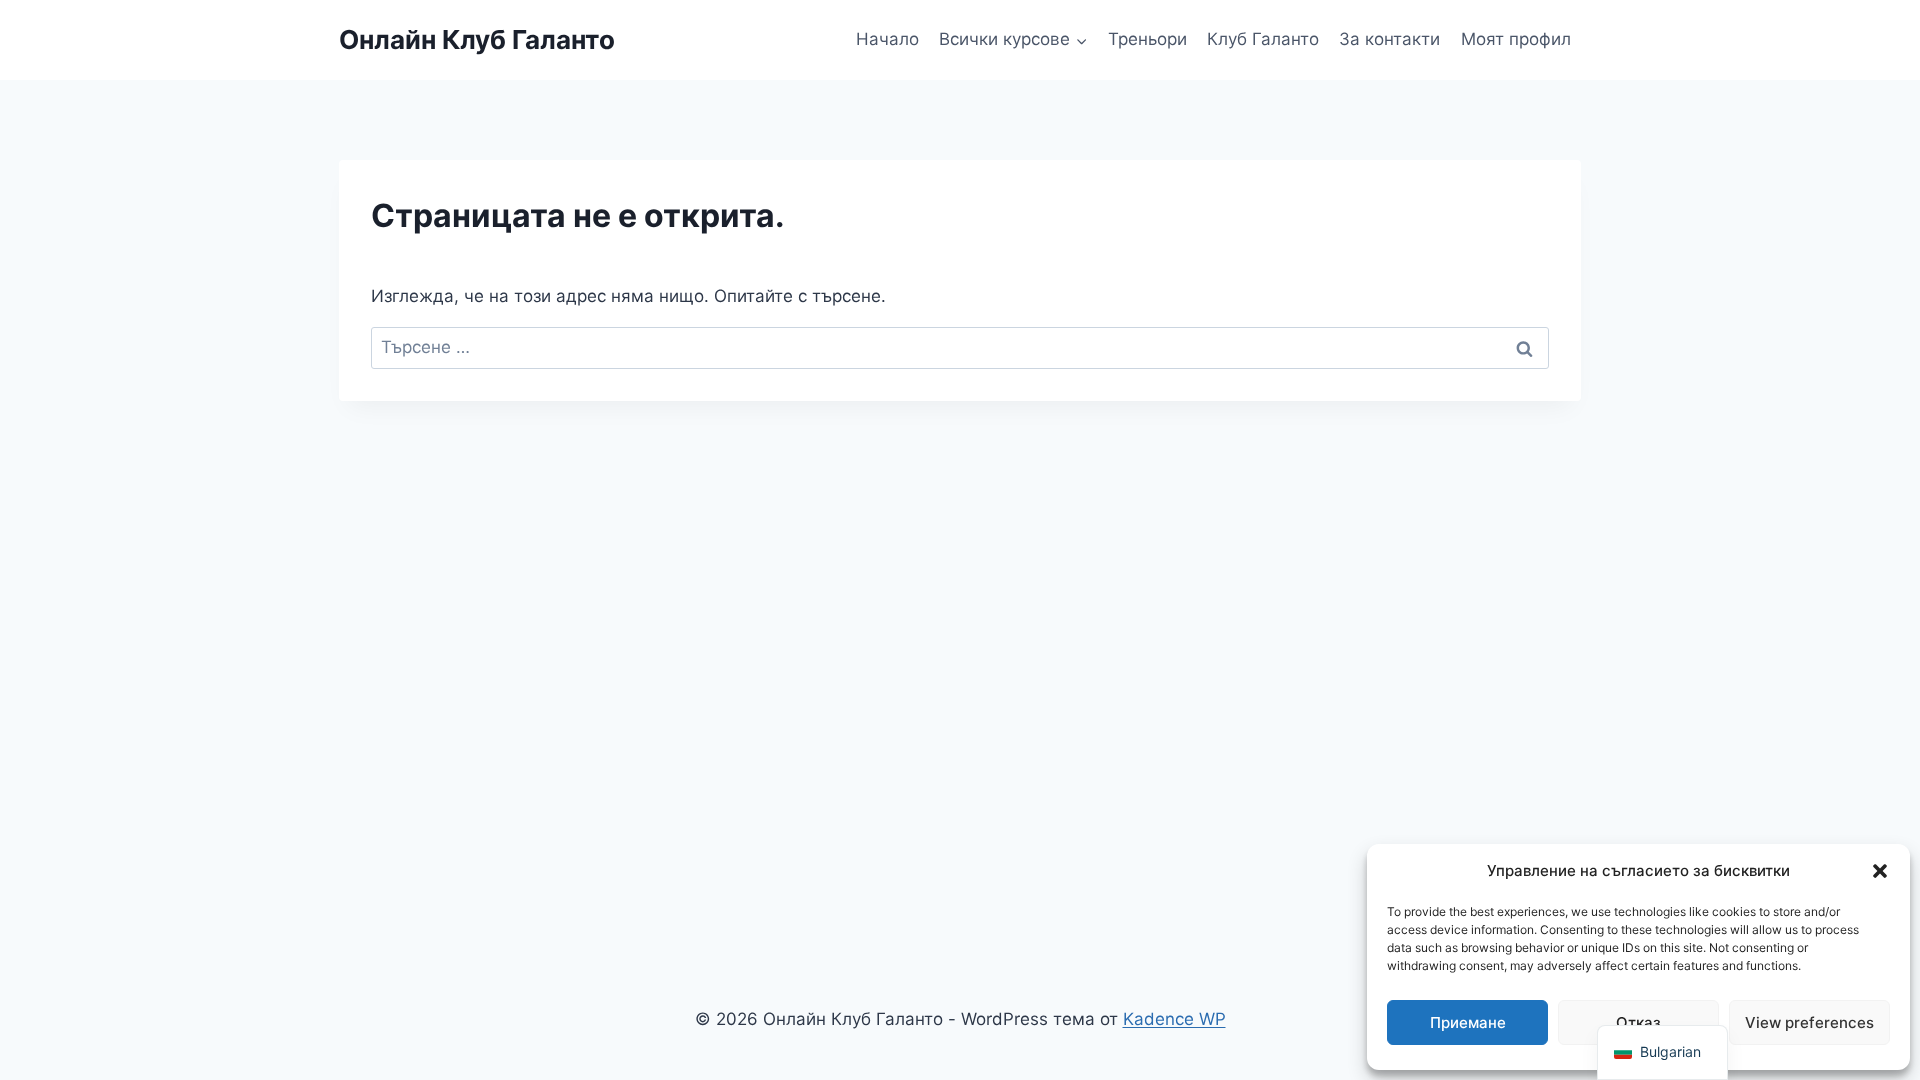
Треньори (1147, 39)
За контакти (1389, 39)
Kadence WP (1174, 1019)
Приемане (1468, 1022)
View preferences (1809, 1022)
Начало (887, 39)
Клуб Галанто (1263, 39)
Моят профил (1516, 39)
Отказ (1638, 1022)
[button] (1880, 871)
